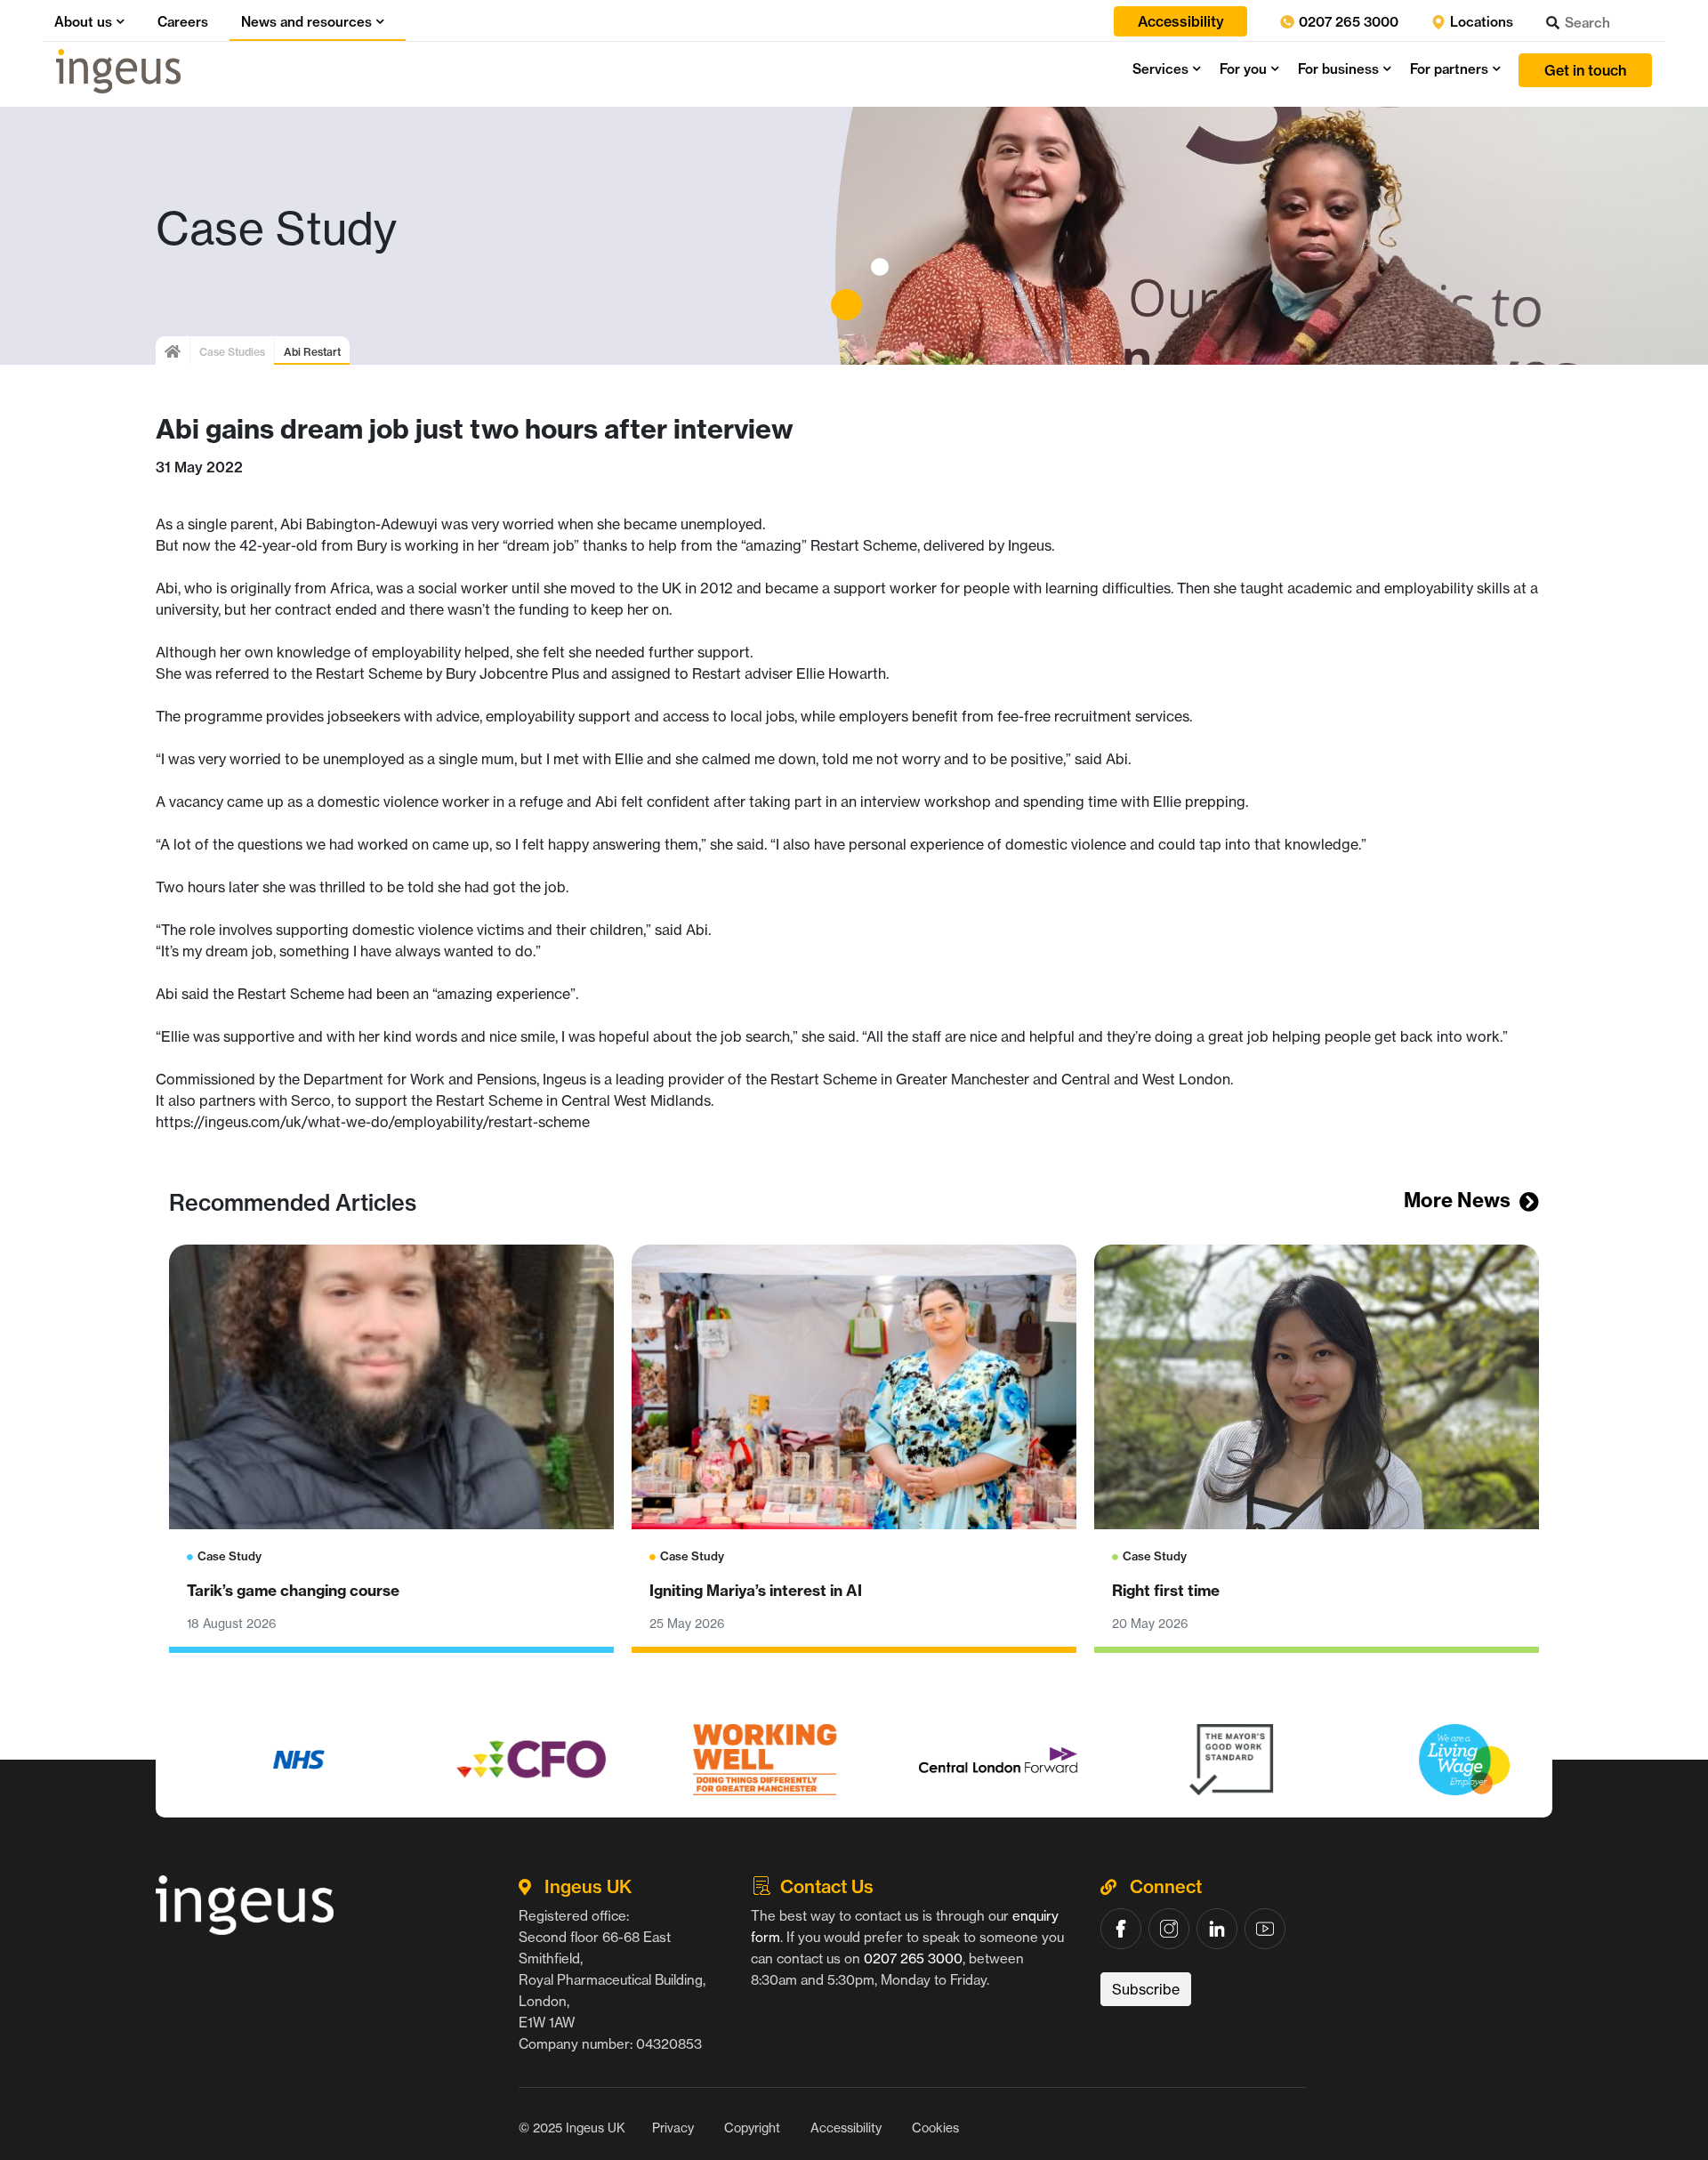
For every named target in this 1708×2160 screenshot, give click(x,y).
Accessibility (846, 2128)
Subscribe (1146, 1989)
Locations (1480, 22)
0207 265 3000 (1347, 22)
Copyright (752, 2128)
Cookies (935, 2128)
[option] (272, 1760)
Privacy (673, 2128)
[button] (118, 22)
